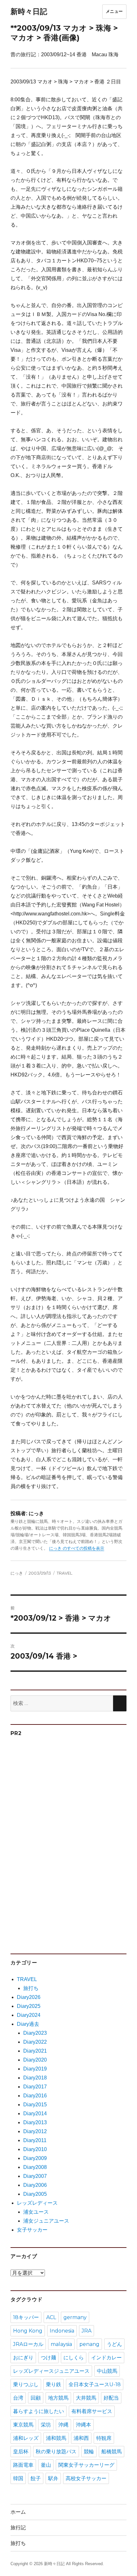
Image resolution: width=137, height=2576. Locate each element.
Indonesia (62, 2331)
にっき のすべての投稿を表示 (77, 1548)
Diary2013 (35, 2122)
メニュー (114, 11)
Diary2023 (35, 2033)
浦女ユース (36, 2212)
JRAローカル (28, 2344)
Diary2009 (35, 2158)
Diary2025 (29, 2006)
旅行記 (18, 2528)
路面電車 (23, 2465)
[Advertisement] (60, 1842)
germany (75, 2317)
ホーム (18, 2512)
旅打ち (31, 1988)
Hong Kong (28, 2331)
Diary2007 (35, 2176)
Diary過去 (28, 2024)
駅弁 (53, 2478)
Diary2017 (35, 2087)
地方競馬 (58, 2398)
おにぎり (23, 2358)
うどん (114, 2344)
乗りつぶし (26, 2384)
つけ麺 (48, 2358)
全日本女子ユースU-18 (95, 2384)
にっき (17, 1573)
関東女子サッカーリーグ (86, 2465)
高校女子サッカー (86, 2478)
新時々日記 (29, 12)
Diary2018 (35, 2078)
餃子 (36, 2478)
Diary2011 (35, 2140)
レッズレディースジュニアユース (51, 2371)
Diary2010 (35, 2149)
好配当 (111, 2398)
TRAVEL (65, 1573)
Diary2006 (35, 2185)
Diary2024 (29, 2015)
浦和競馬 (56, 2438)
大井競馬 (86, 2398)
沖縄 (63, 2425)
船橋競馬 (112, 2452)
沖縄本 (83, 2425)
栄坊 (46, 2425)
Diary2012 (35, 2131)
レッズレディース (37, 2203)
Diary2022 (35, 2042)
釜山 (46, 2465)
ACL (51, 2317)
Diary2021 (35, 2051)
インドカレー (106, 2358)
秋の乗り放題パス (56, 2452)
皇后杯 (21, 2452)
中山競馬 (107, 2371)
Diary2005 (35, 2194)
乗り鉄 (54, 2384)
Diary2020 (35, 2060)
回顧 (36, 2398)
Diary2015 (35, 2105)
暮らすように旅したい (39, 2411)
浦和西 (81, 2438)
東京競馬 (23, 2425)
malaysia (61, 2344)
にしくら (74, 2358)
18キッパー (26, 2317)
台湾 (18, 2398)
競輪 (89, 2452)
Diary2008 (35, 2167)
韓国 (18, 2478)
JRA (87, 2331)
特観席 (104, 2438)
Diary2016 (35, 2096)
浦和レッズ (26, 2438)
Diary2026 (29, 1997)
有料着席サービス (92, 2411)
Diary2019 (35, 2069)
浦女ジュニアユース (46, 2221)
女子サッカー (32, 2230)
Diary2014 (35, 2113)
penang (89, 2344)
